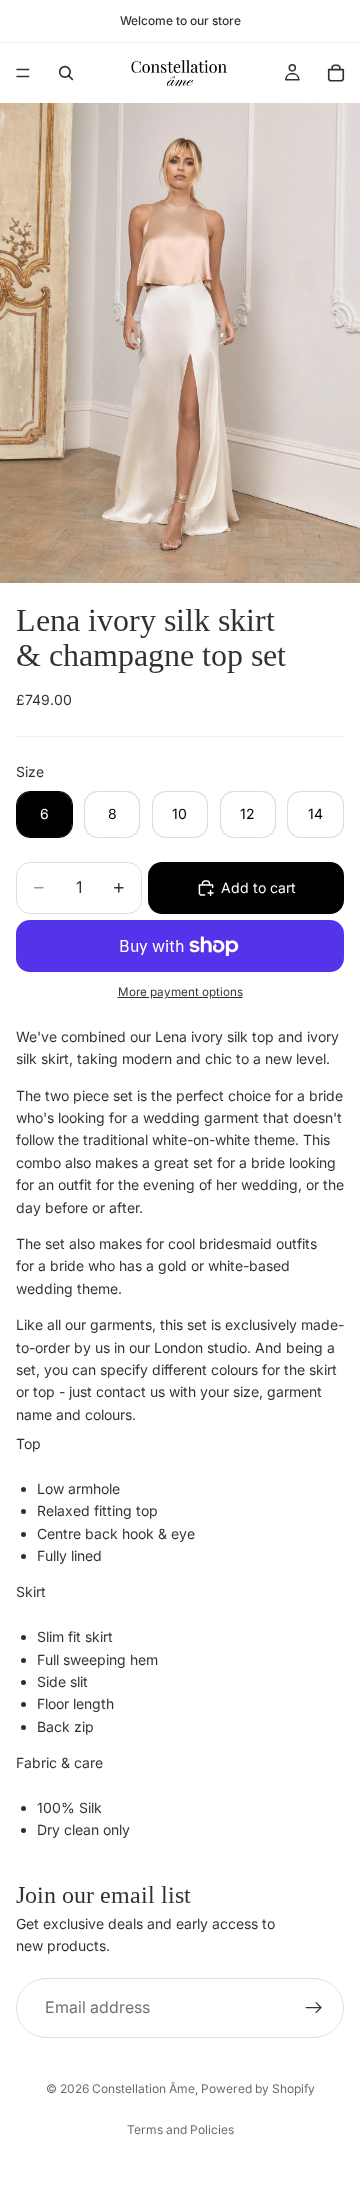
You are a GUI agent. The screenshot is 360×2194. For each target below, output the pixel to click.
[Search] (66, 73)
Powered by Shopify (258, 2088)
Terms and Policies (180, 2129)
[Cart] (336, 73)
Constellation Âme (143, 2088)
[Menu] (23, 73)
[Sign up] (314, 2008)
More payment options (180, 992)
